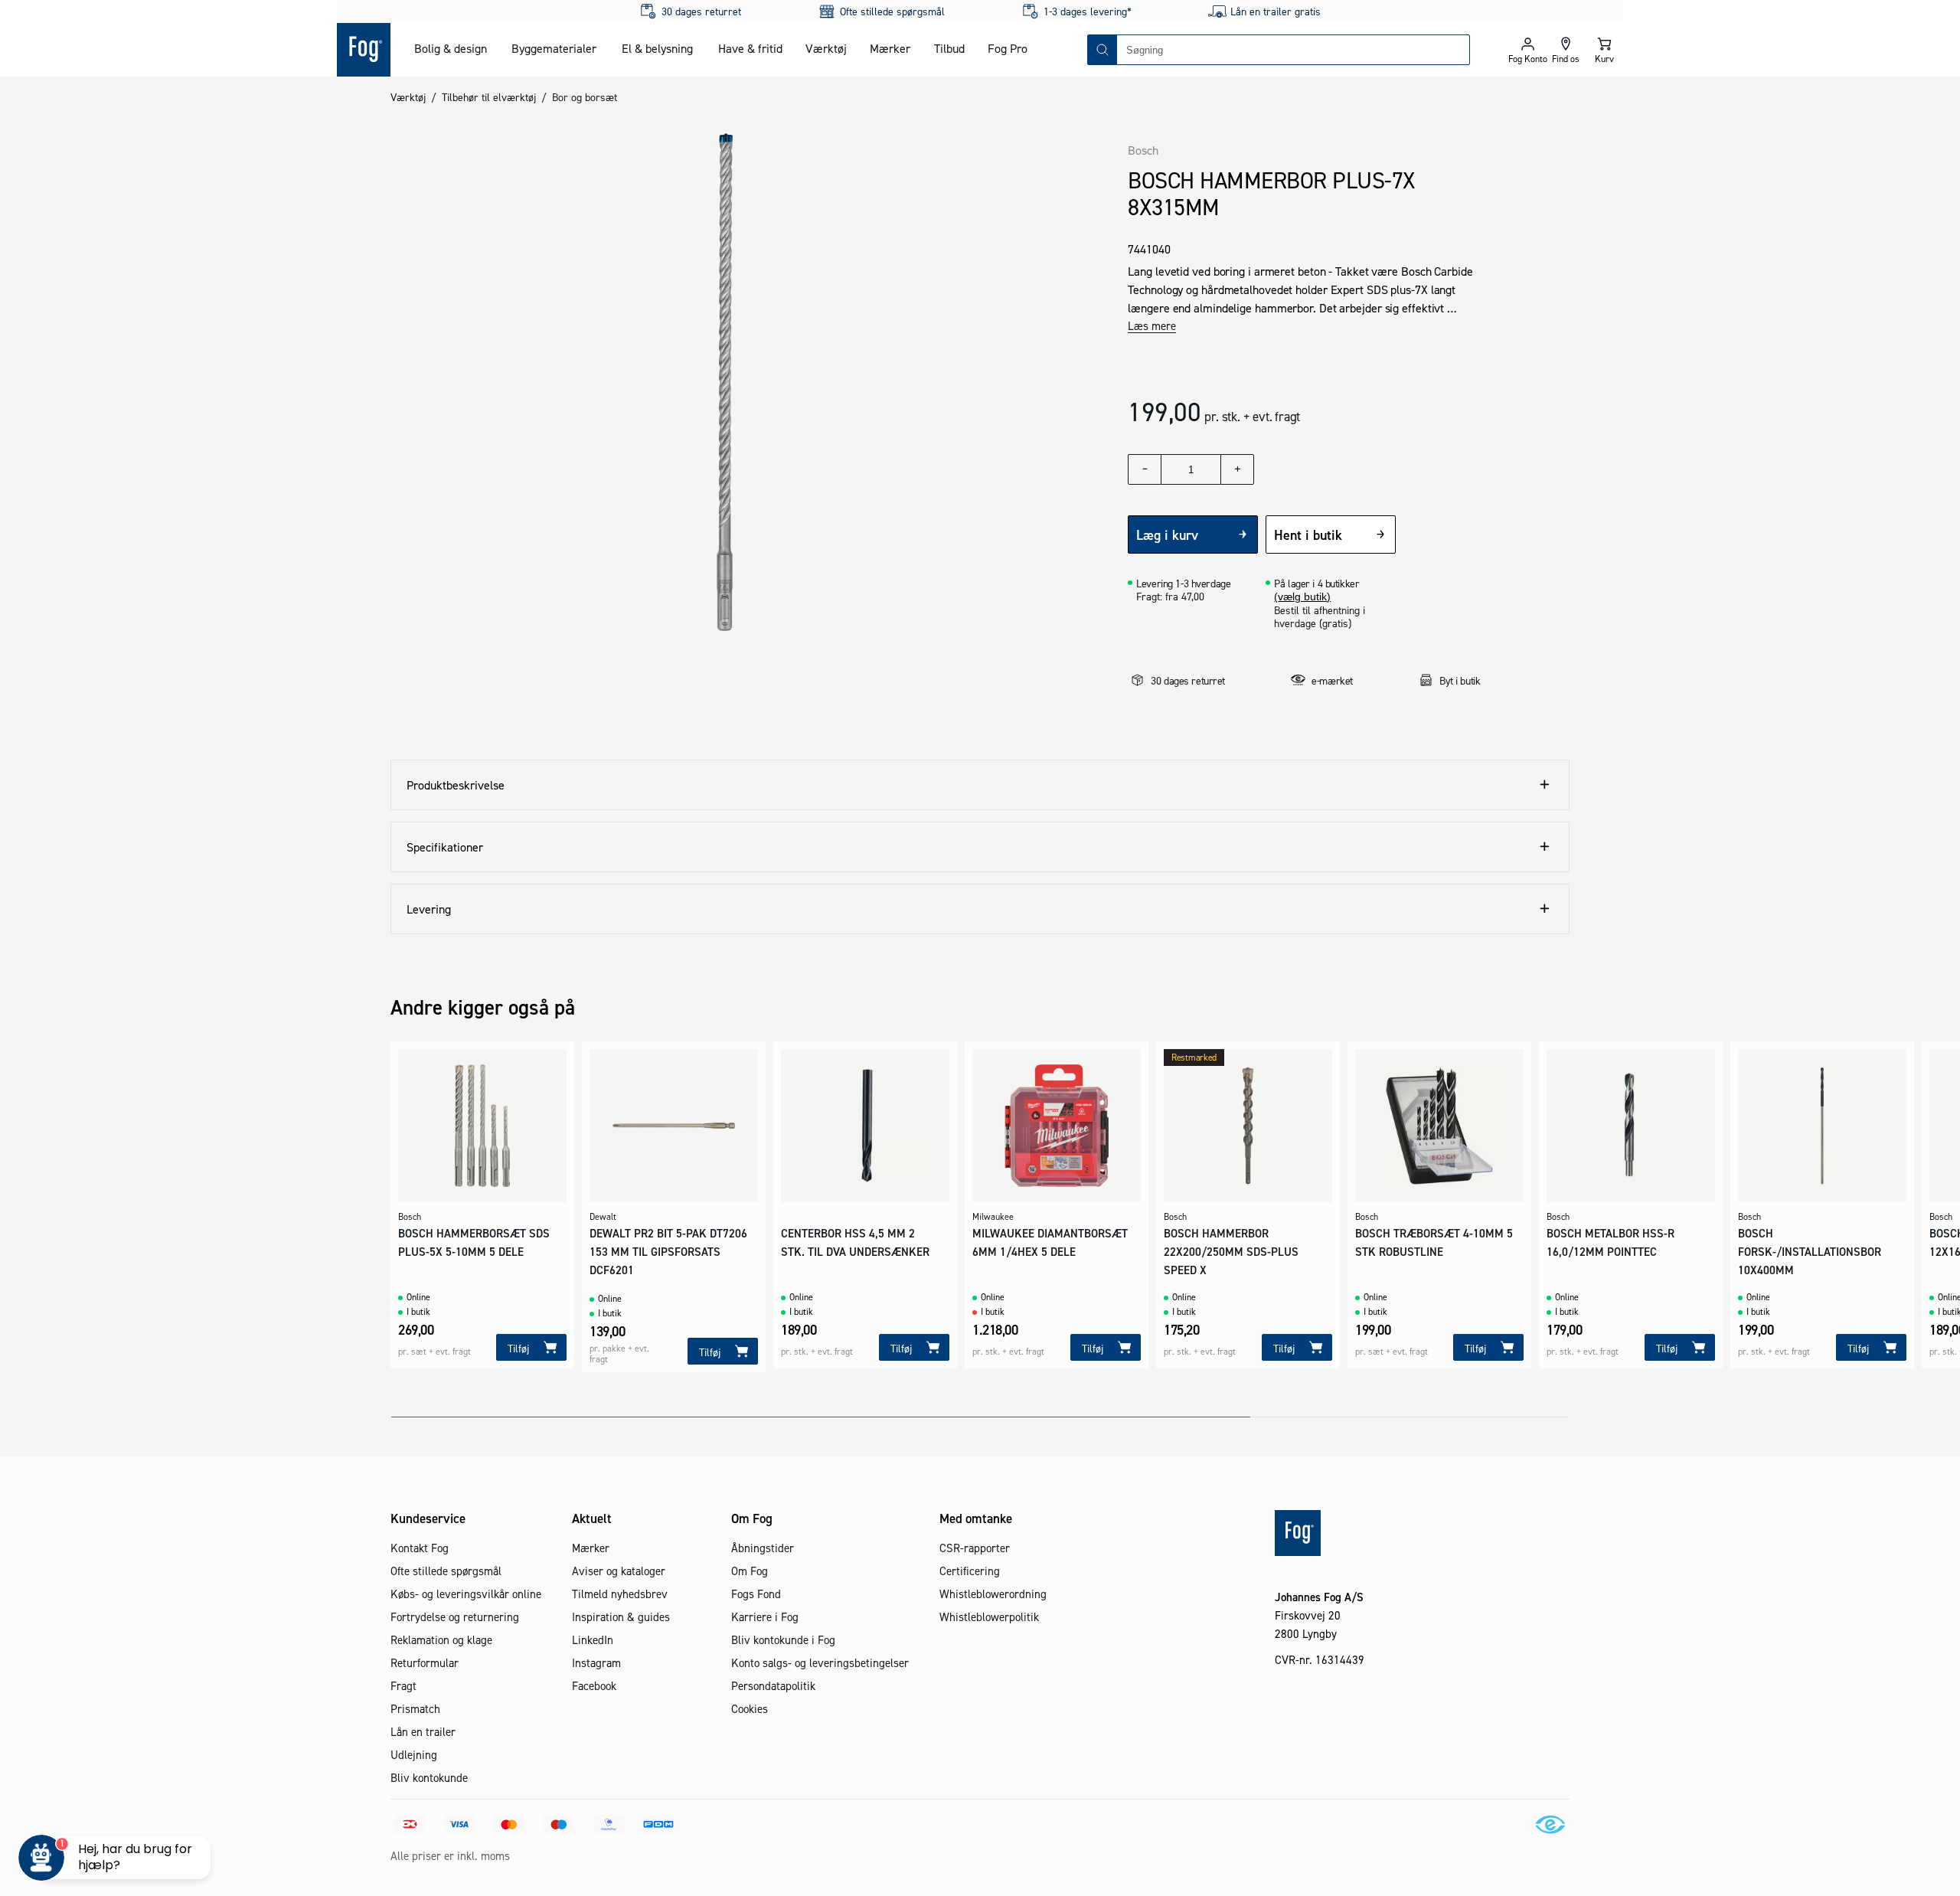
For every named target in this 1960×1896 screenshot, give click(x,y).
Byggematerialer (554, 48)
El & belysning (657, 48)
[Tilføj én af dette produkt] (1237, 469)
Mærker (890, 48)
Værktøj (826, 48)
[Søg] (1102, 50)
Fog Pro (1008, 48)
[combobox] (1293, 50)
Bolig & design (451, 48)
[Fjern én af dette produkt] (1145, 469)
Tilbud (949, 48)
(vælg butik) (1302, 597)
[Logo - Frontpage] (364, 50)
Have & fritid (750, 48)
